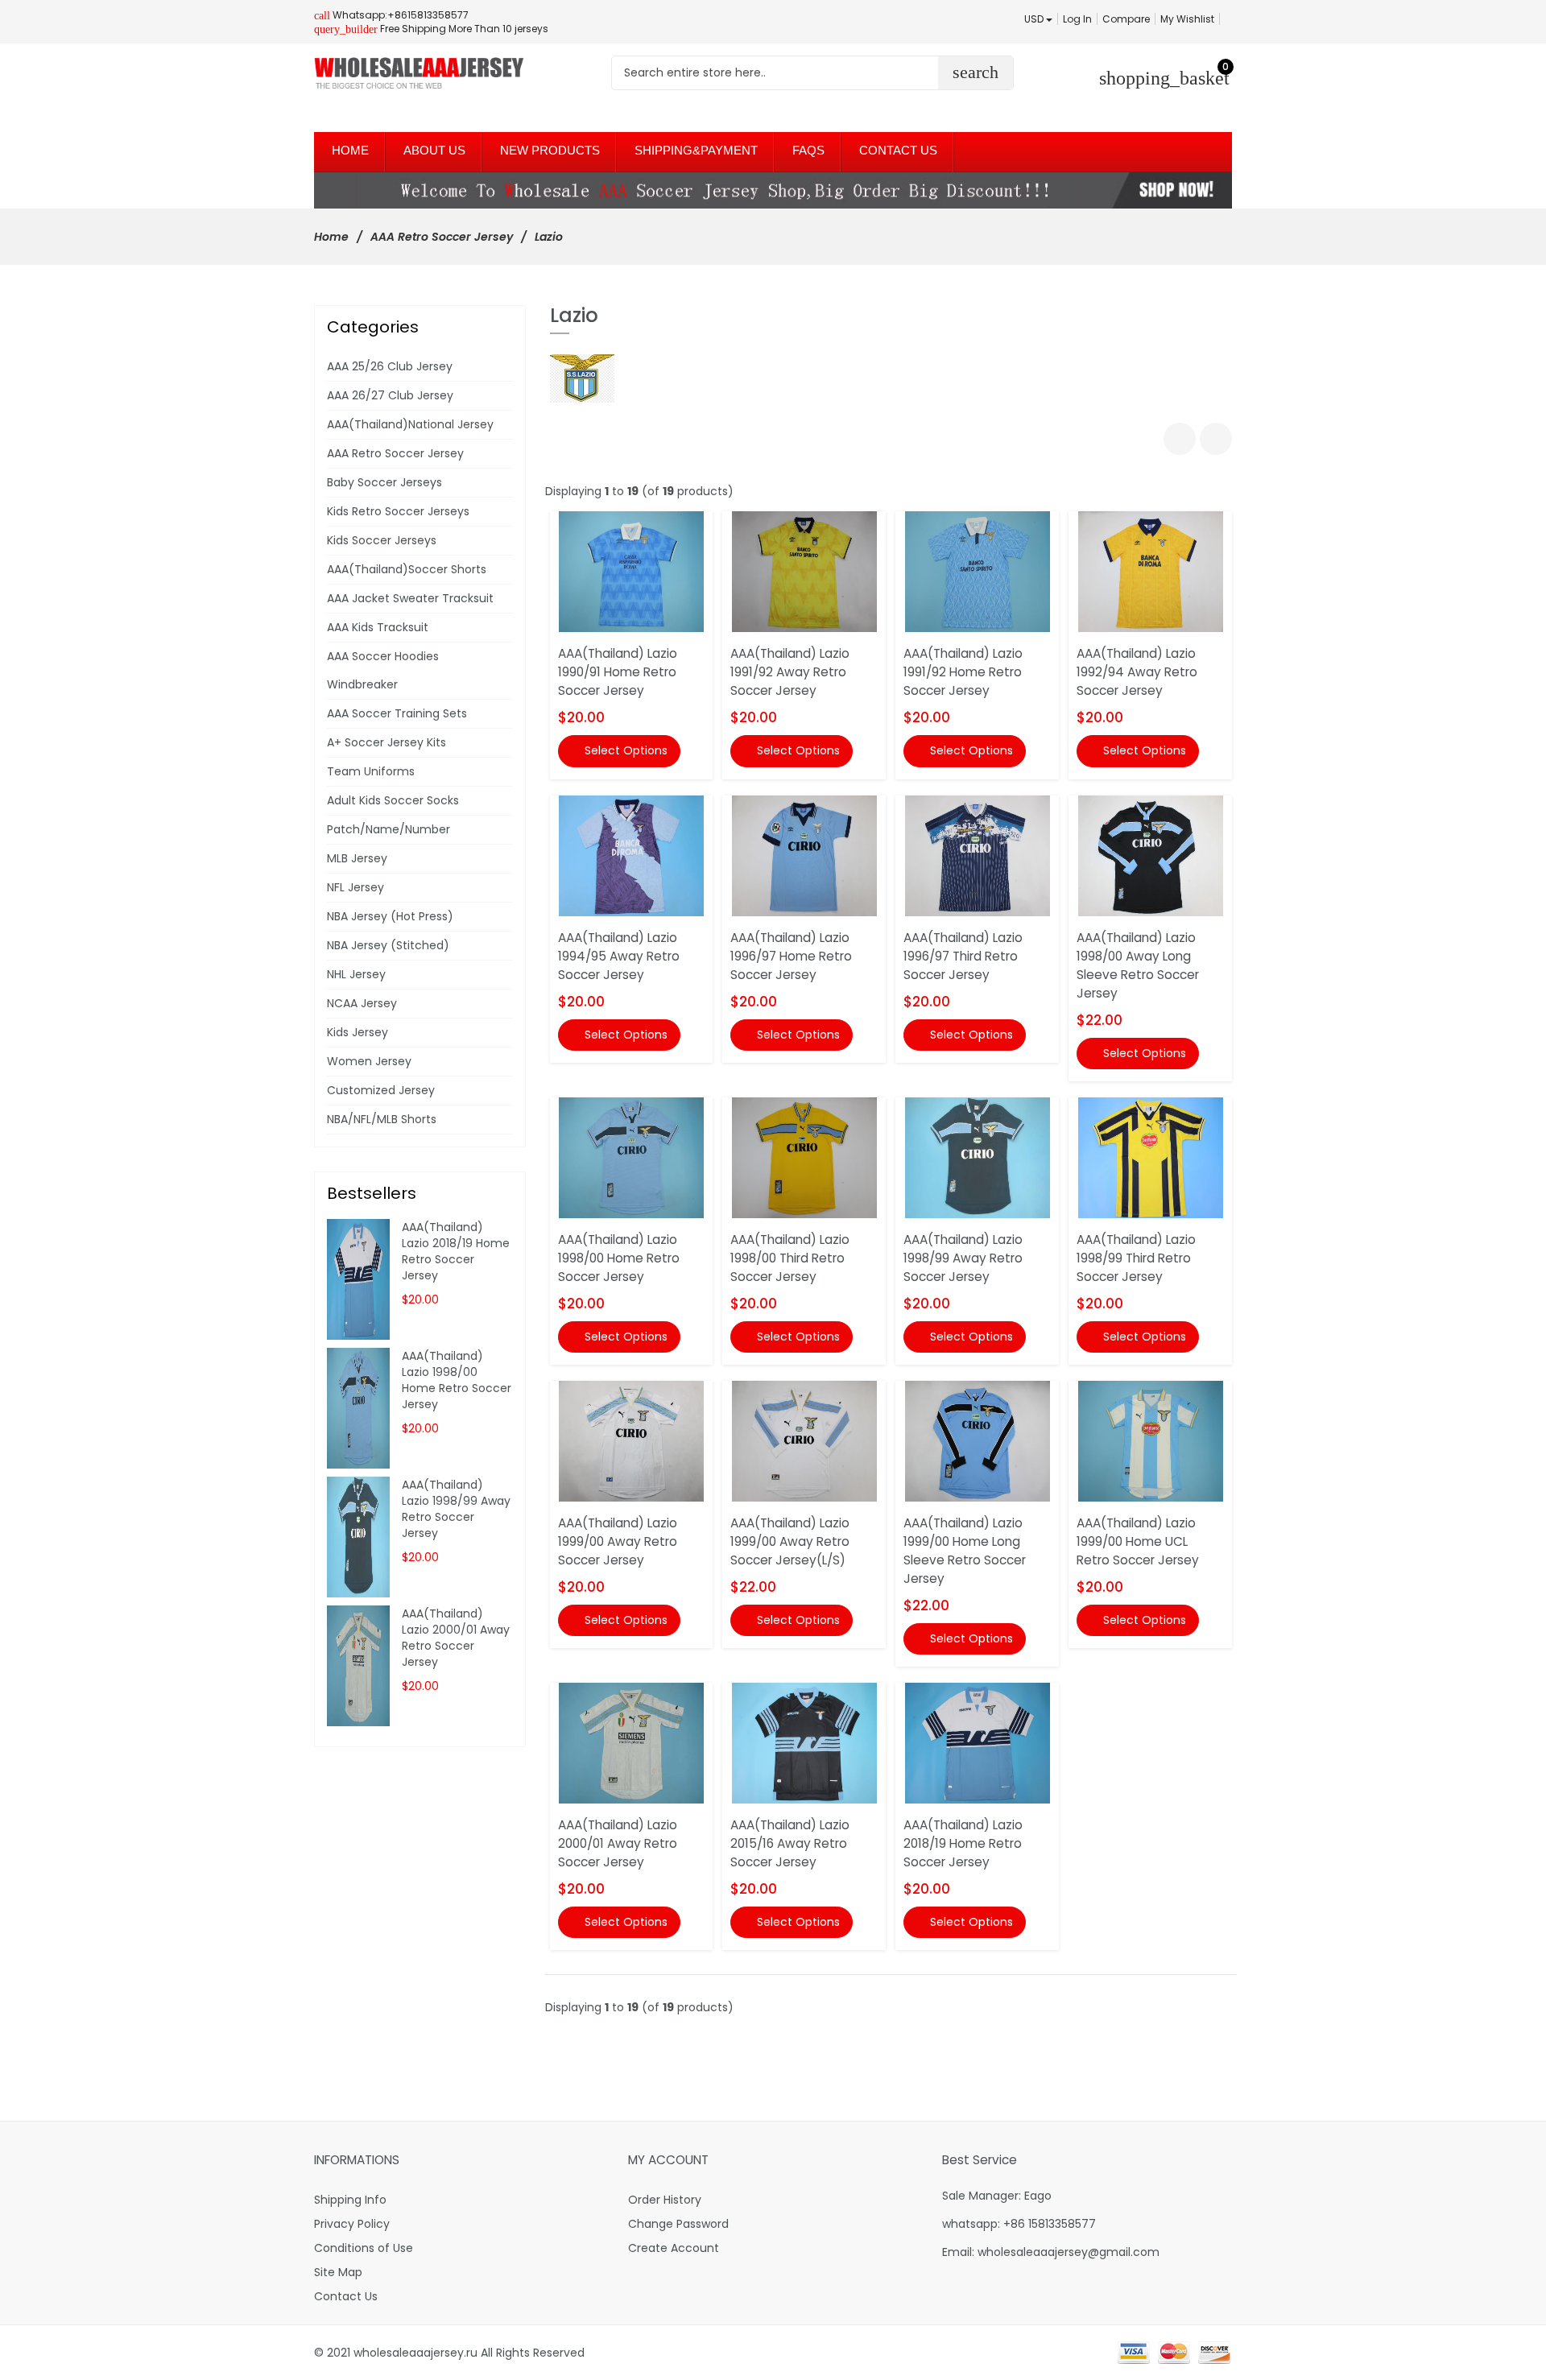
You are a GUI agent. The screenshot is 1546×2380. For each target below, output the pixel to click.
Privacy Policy (352, 2224)
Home (331, 237)
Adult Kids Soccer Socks (393, 800)
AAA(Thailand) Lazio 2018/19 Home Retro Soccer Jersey (963, 1843)
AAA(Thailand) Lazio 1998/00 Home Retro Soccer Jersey (619, 1258)
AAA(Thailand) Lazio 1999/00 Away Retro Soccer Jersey (618, 1541)
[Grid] (1180, 439)
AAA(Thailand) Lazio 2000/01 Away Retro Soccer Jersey (618, 1843)
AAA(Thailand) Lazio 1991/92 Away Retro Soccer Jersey (790, 672)
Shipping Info (350, 2200)
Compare (1126, 19)
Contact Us (346, 2296)
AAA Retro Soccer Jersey (442, 237)
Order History (665, 2200)
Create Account (674, 2248)
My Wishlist (1187, 19)
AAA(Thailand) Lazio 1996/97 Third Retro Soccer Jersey (963, 956)
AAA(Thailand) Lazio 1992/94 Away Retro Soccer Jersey (1137, 672)
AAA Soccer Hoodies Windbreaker (383, 670)
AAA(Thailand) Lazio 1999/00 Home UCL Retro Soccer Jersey (1138, 1541)
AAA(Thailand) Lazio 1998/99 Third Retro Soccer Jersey (1136, 1258)
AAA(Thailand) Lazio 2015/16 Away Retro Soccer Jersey (790, 1843)
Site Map (338, 2272)
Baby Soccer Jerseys (384, 482)
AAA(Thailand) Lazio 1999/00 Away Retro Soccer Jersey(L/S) (790, 1541)
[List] (1216, 439)
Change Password (678, 2224)
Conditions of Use (364, 2248)
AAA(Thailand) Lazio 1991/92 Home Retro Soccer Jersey (963, 672)
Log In (1077, 19)
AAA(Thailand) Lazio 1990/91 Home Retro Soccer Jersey (618, 672)
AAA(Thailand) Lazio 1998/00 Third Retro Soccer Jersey (790, 1258)
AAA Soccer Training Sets (397, 713)
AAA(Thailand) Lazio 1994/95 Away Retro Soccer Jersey (619, 956)
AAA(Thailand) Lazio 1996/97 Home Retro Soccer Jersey (791, 956)
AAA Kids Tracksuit (378, 627)
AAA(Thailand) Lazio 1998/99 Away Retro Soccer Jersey (963, 1258)
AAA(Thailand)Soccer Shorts (407, 569)
